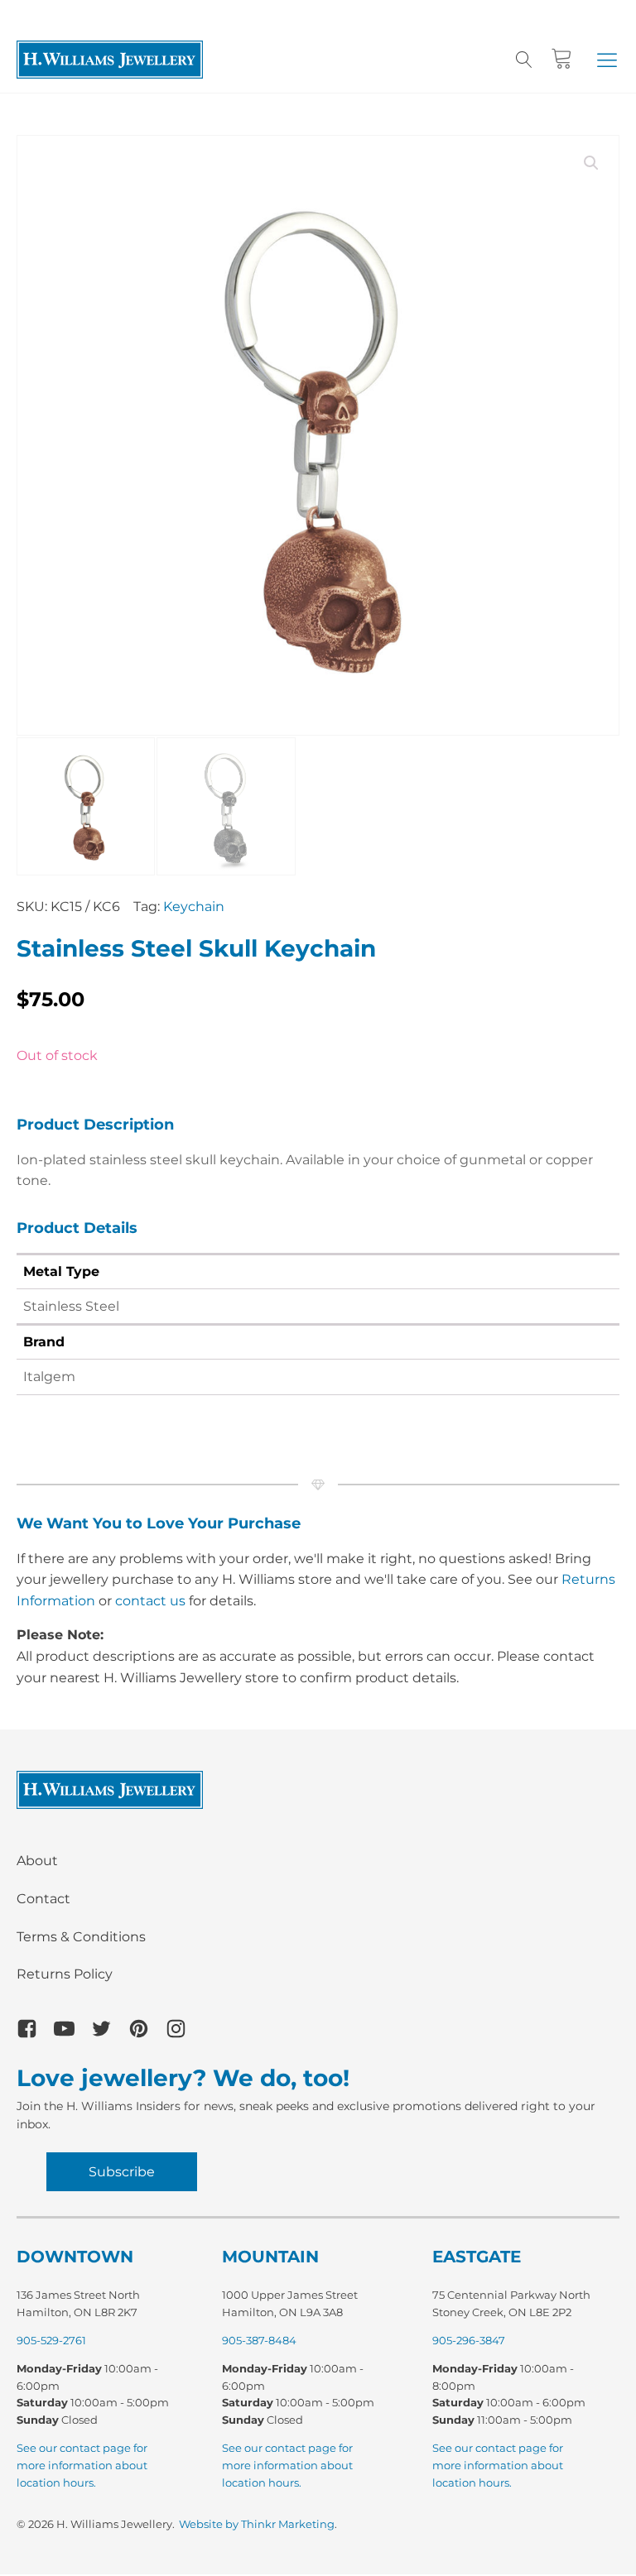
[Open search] (524, 60)
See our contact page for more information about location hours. (82, 2465)
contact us (150, 1601)
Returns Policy (65, 1974)
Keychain (194, 907)
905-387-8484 (259, 2340)
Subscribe (122, 2172)
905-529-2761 (51, 2340)
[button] (607, 60)
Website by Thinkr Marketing (257, 2524)
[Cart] (562, 59)
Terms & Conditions (81, 1937)
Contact (43, 1899)
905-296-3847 (469, 2340)
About (37, 1861)
